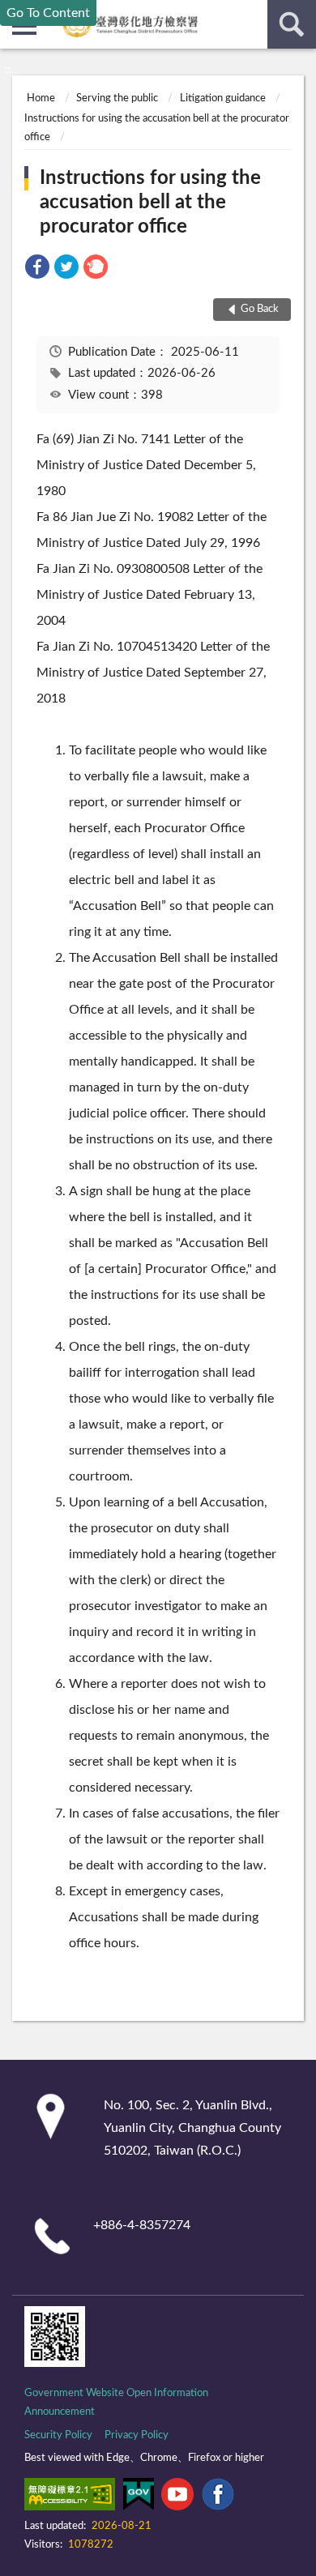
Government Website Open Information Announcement (116, 2403)
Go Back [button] (260, 309)
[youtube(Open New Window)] (177, 2497)
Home (41, 98)
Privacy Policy (137, 2435)
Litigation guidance (223, 98)
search (292, 24)
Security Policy (58, 2435)
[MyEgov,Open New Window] (139, 2497)
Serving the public (117, 98)
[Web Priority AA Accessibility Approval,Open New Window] (70, 2497)
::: (8, 70)
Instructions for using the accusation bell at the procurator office (150, 203)
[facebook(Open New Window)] (218, 2497)
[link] (37, 269)
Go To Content (48, 13)
